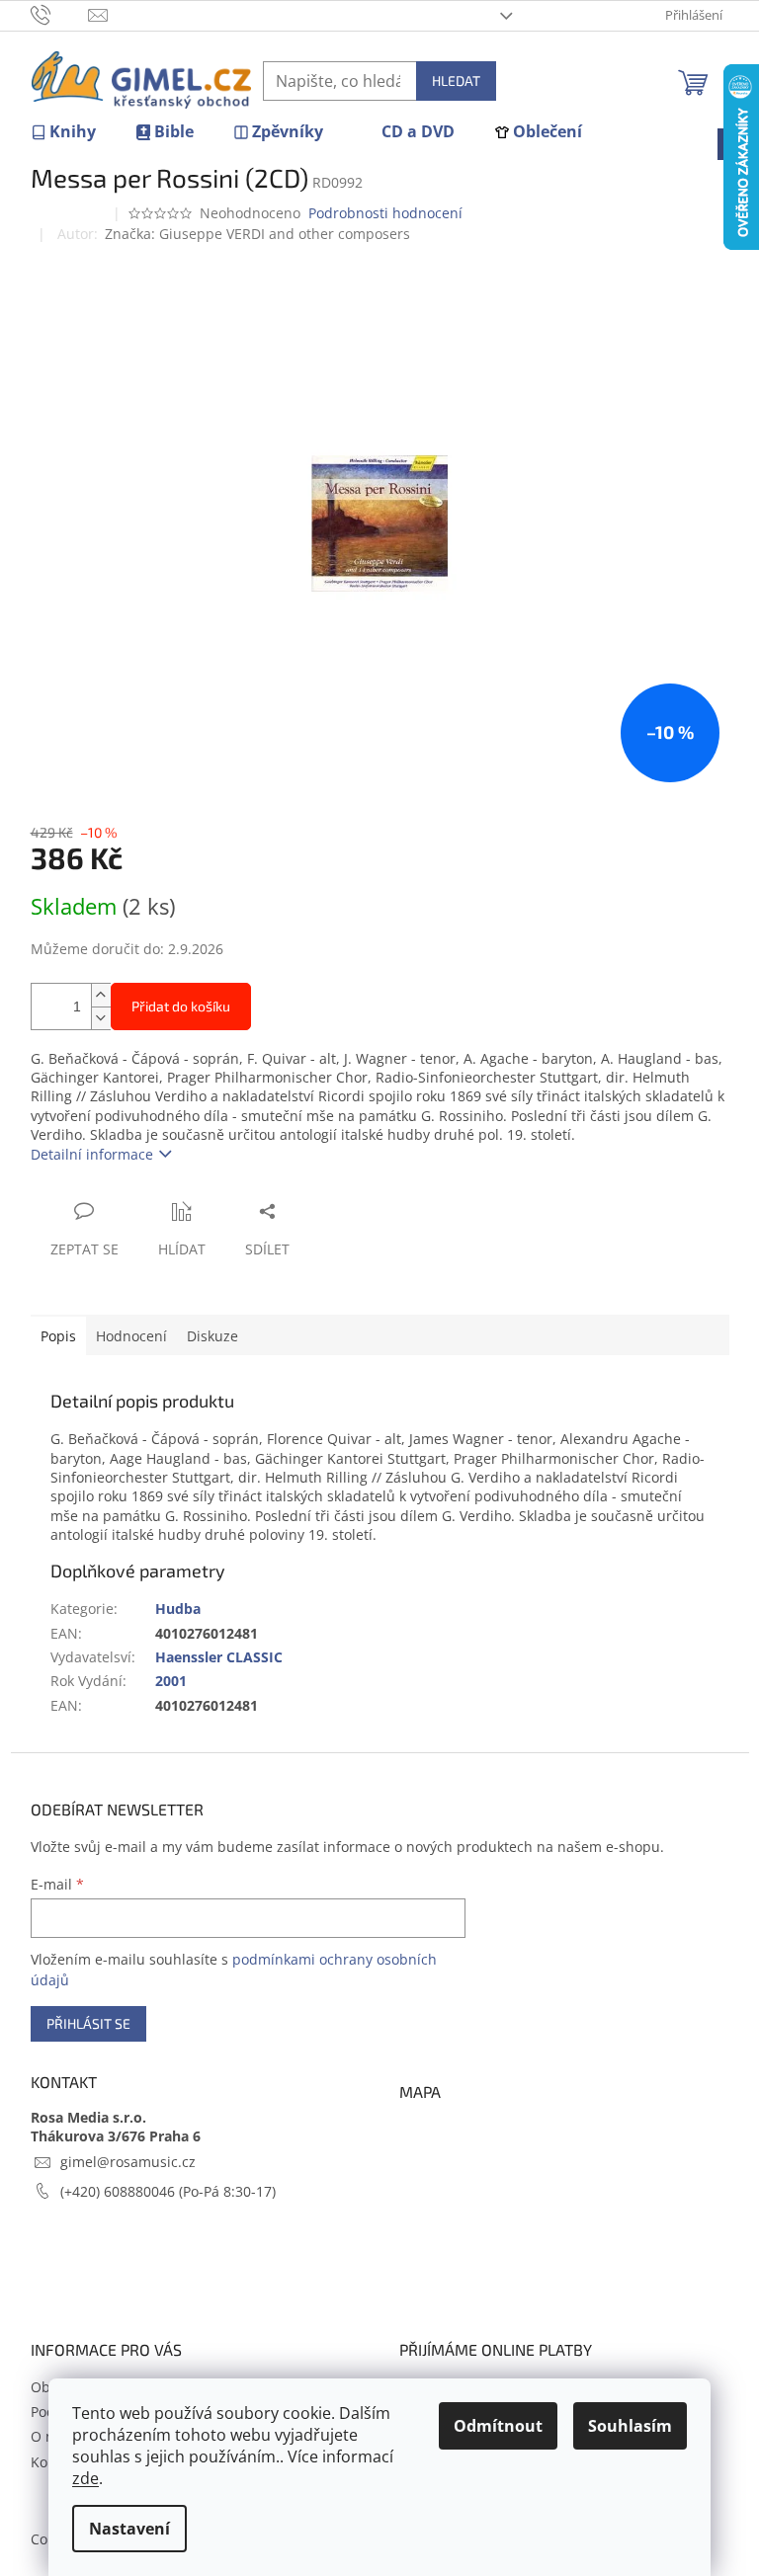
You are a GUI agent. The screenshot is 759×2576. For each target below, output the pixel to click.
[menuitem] (63, 132)
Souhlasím (630, 2426)
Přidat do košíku (181, 1006)
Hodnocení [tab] (131, 1336)
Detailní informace (92, 1154)
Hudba (178, 1609)
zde (85, 2478)
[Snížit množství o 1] (101, 1018)
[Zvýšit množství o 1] (101, 995)
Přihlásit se (88, 2023)
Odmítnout (498, 2426)
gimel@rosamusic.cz (128, 2162)
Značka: (257, 234)
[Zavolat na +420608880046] (60, 14)
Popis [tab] (58, 1336)
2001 (171, 1681)
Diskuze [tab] (212, 1336)
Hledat (456, 80)
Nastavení (129, 2529)
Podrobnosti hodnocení (385, 213)
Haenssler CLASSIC (219, 1657)
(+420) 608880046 (120, 2191)
